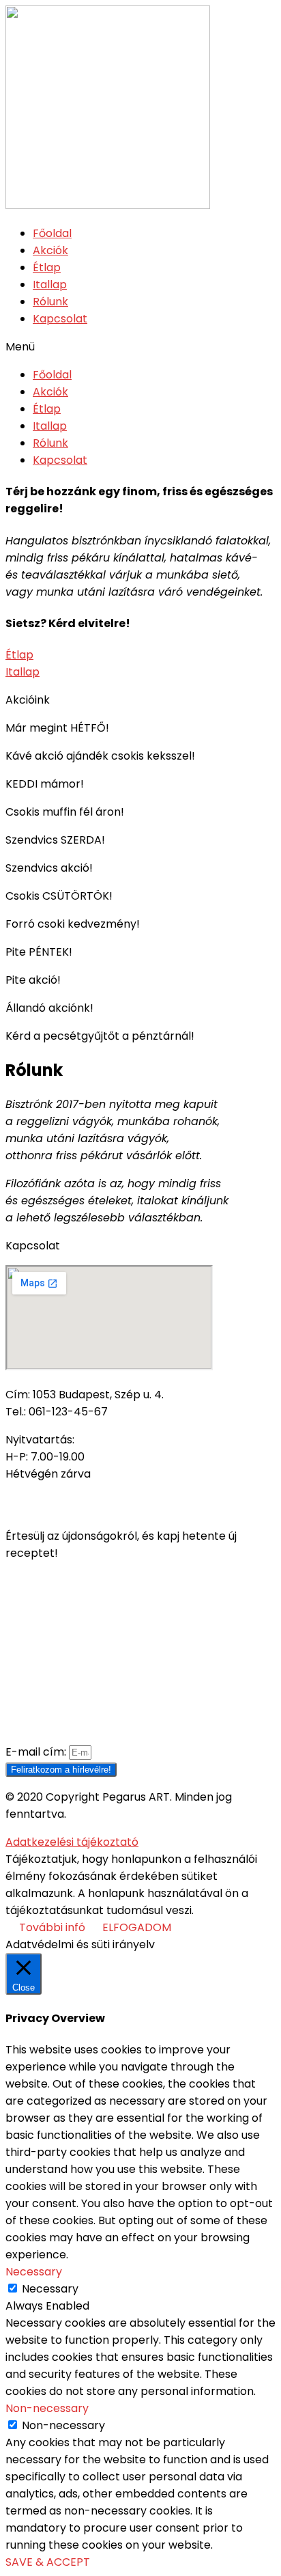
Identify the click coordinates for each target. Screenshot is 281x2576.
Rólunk (50, 302)
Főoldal (52, 233)
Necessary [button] (34, 2272)
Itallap (50, 285)
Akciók (50, 250)
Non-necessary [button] (47, 2408)
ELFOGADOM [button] (137, 1927)
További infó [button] (52, 1927)
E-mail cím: (37, 1752)
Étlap (47, 267)
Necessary (50, 2289)
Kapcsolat (60, 319)
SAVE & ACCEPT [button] (48, 2562)
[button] (140, 347)
